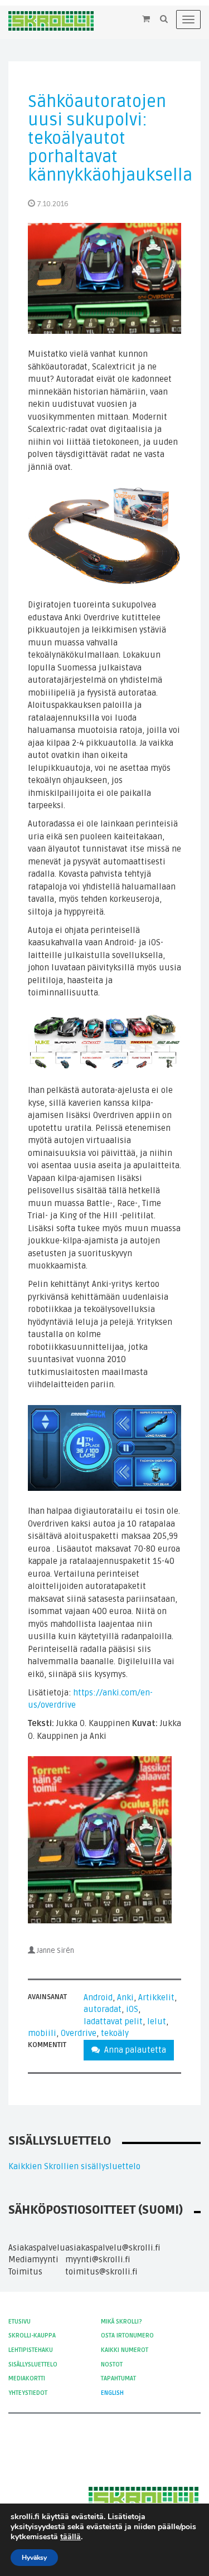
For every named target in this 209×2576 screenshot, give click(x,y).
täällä (71, 2537)
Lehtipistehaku (31, 2350)
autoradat (103, 2009)
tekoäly (115, 2033)
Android (98, 1997)
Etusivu (20, 2322)
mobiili (42, 2033)
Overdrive (79, 2033)
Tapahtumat (118, 2378)
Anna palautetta (133, 2050)
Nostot (112, 2364)
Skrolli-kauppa (32, 2336)
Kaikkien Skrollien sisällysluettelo (74, 2166)
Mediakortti (27, 2378)
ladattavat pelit (113, 2021)
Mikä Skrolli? (121, 2322)
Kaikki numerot (125, 2350)
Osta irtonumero (127, 2336)
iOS (132, 2009)
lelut (157, 2021)
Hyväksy (34, 2558)
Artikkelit (156, 1997)
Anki (125, 1997)
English (112, 2393)
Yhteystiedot (28, 2393)
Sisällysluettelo (33, 2364)
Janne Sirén (55, 1951)
